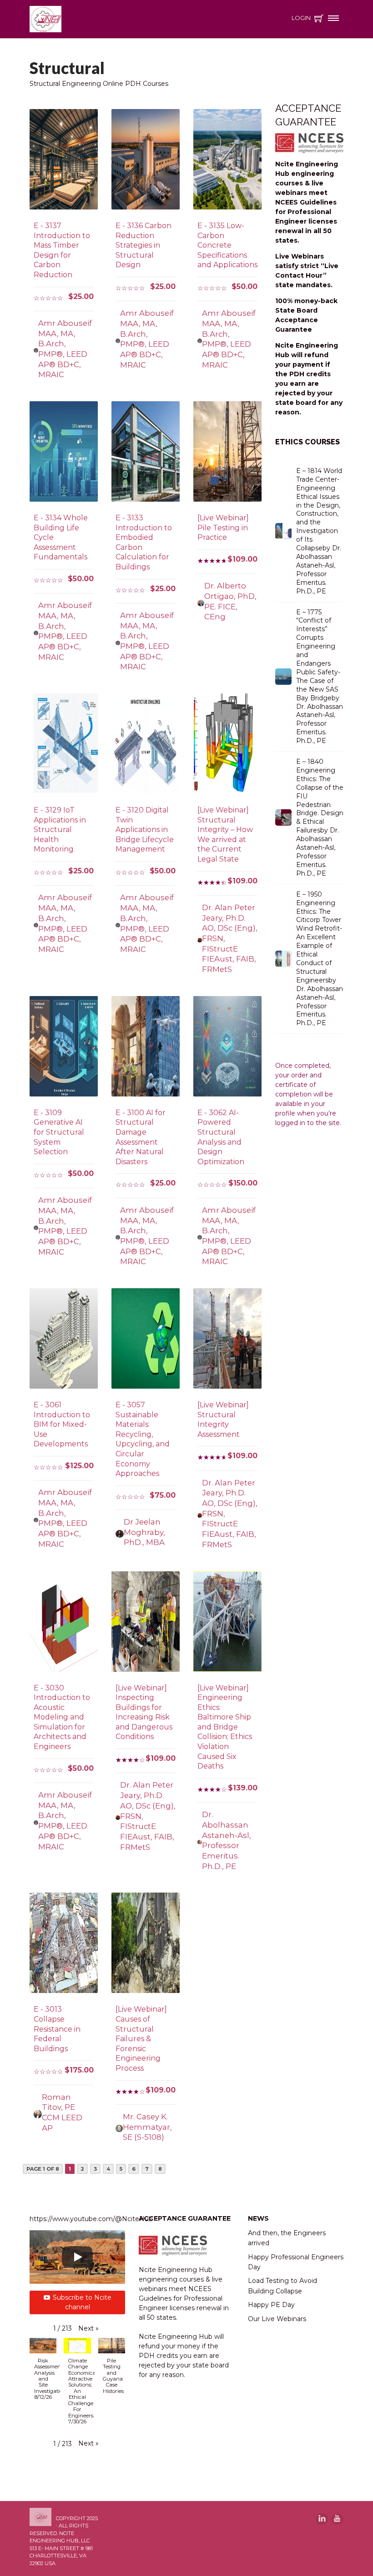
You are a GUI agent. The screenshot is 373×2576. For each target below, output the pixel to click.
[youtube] (337, 2519)
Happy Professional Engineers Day (296, 2262)
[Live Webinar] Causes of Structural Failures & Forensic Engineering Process (141, 2039)
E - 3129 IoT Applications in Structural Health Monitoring (60, 830)
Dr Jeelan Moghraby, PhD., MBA (144, 1532)
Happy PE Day (271, 2305)
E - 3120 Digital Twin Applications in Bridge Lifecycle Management (145, 830)
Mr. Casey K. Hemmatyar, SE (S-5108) (147, 2127)
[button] (88, 2329)
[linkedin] (322, 2519)
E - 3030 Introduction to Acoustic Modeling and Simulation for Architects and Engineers (62, 1717)
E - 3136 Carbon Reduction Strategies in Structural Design (144, 245)
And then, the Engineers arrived (287, 2238)
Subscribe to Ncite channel (82, 2302)
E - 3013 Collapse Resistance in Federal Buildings (57, 2029)
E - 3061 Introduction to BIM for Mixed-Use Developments (62, 1424)
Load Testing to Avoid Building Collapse (282, 2286)
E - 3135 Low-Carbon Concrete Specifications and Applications (227, 245)
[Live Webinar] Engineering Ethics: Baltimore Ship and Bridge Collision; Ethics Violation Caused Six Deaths (225, 1727)
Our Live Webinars (277, 2319)
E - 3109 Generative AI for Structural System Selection (59, 1132)
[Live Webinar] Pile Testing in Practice (223, 528)
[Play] (77, 2257)
